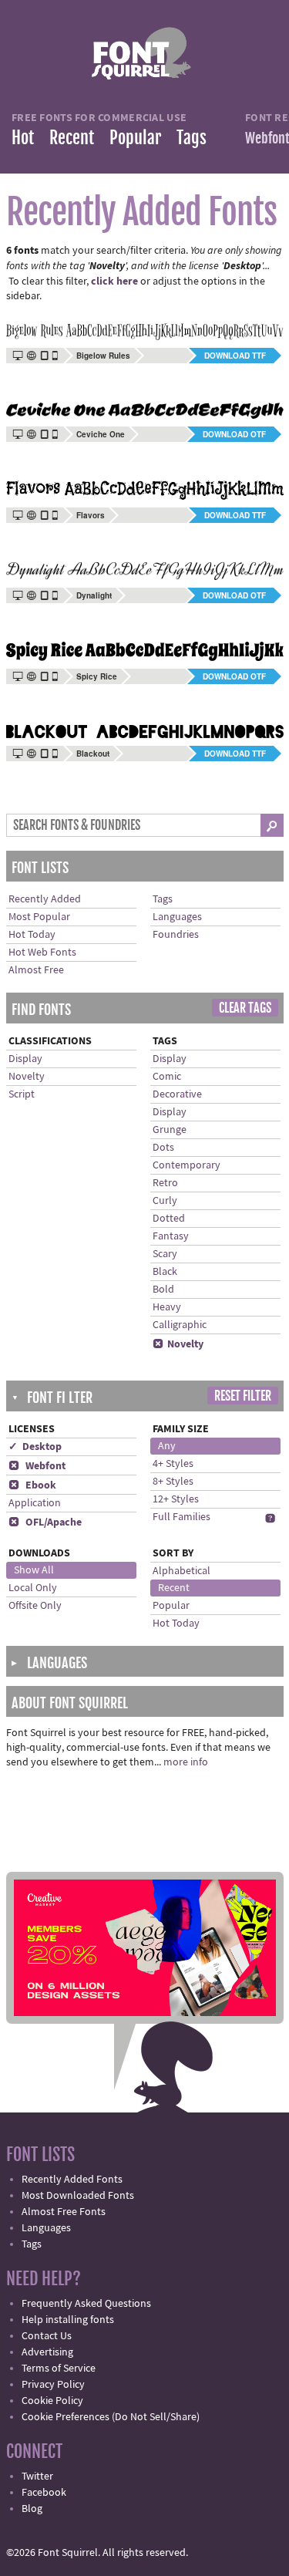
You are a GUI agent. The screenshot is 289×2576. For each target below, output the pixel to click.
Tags (192, 138)
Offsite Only (35, 1606)
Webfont (37, 1466)
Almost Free (36, 970)
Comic (167, 1077)
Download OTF (234, 434)
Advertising (47, 2352)
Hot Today (32, 935)
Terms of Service (59, 2369)
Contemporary (187, 1165)
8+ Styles (173, 1482)
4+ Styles (173, 1464)
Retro (165, 1183)
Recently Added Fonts (72, 2180)
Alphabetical (181, 1571)
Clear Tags (245, 1008)
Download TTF (235, 356)
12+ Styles (176, 1499)
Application (35, 1503)
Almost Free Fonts (64, 2212)
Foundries (176, 935)
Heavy (167, 1307)
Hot (23, 138)
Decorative (177, 1094)
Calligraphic (180, 1325)
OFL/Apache (45, 1522)
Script (22, 1094)
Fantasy (171, 1236)
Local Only (33, 1588)
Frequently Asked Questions (86, 2304)
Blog (32, 2509)
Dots (163, 1148)
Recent (72, 138)
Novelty (27, 1077)
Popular (135, 138)
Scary (165, 1254)
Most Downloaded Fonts (78, 2196)
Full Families (181, 1517)
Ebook (32, 1485)
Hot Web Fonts (42, 953)
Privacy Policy (53, 2385)
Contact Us (47, 2336)
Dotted (169, 1219)
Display (25, 1059)
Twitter (37, 2477)
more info (186, 1762)
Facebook (44, 2493)
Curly (165, 1201)
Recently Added (45, 899)
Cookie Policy (52, 2401)
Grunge (170, 1130)
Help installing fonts (68, 2320)
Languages (177, 917)
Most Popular (39, 917)
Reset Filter (243, 1396)
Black (165, 1272)
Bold (163, 1290)
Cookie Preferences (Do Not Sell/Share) (111, 2417)
